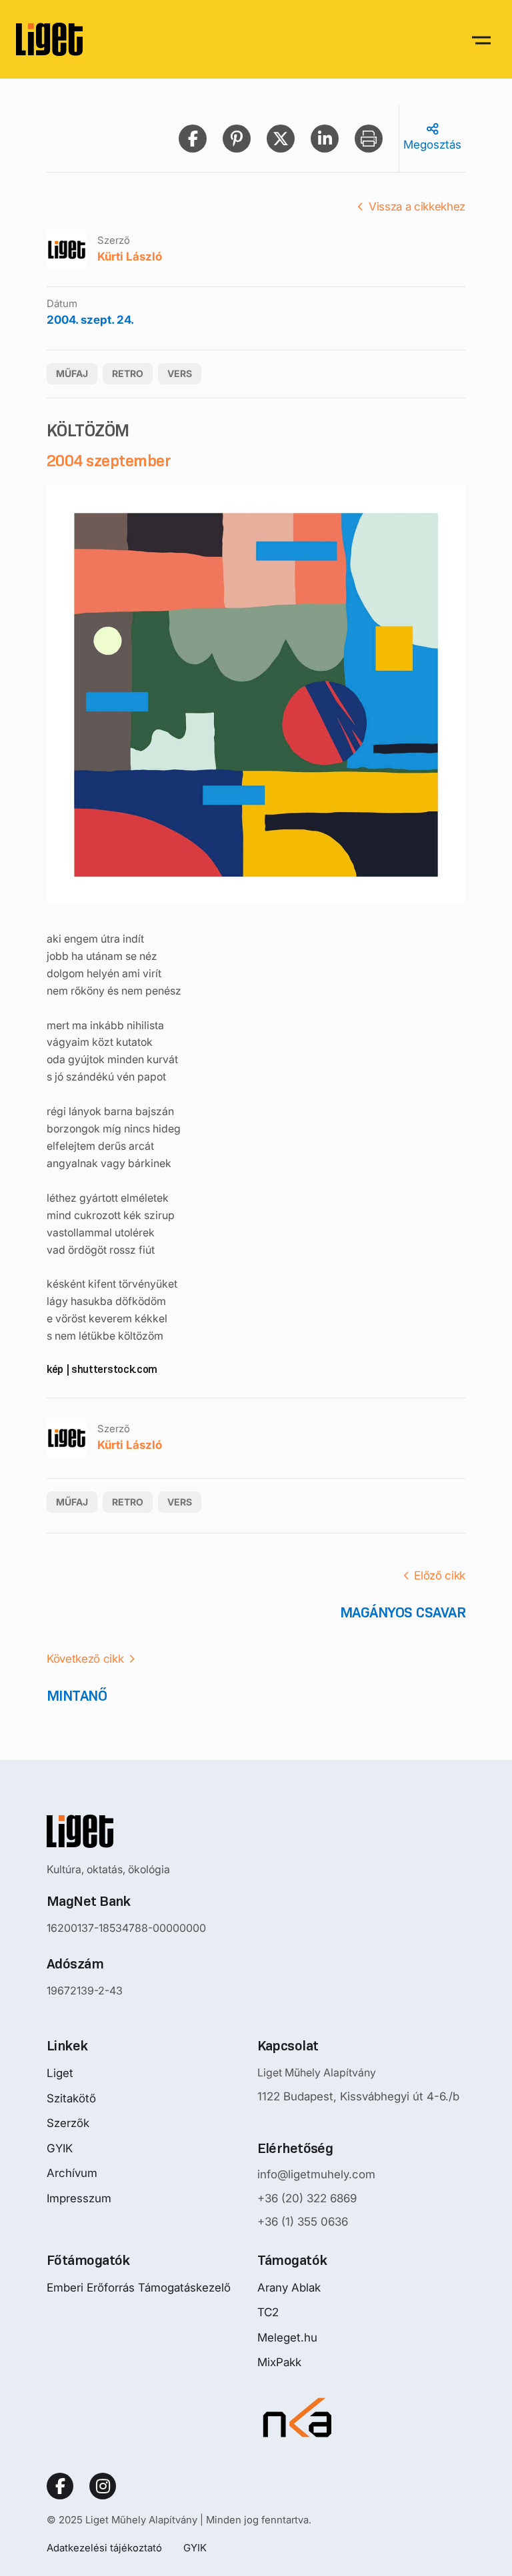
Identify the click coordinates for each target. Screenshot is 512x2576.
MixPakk (279, 2362)
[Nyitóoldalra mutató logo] (126, 1831)
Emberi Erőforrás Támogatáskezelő (139, 2288)
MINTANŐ (77, 1696)
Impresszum (79, 2198)
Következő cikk (85, 1659)
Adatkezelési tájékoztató (104, 2548)
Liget (60, 2073)
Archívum (72, 2173)
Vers (180, 373)
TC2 (268, 2312)
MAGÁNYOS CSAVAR (403, 1612)
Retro (128, 373)
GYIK (60, 2148)
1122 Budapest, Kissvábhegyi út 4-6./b (358, 2096)
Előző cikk (440, 1575)
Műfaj (72, 373)
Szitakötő (71, 2098)
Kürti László (130, 256)
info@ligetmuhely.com (316, 2174)
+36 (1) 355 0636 (303, 2222)
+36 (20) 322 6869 (307, 2198)
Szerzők (68, 2123)
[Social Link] (60, 2486)
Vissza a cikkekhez (417, 207)
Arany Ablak (289, 2288)
